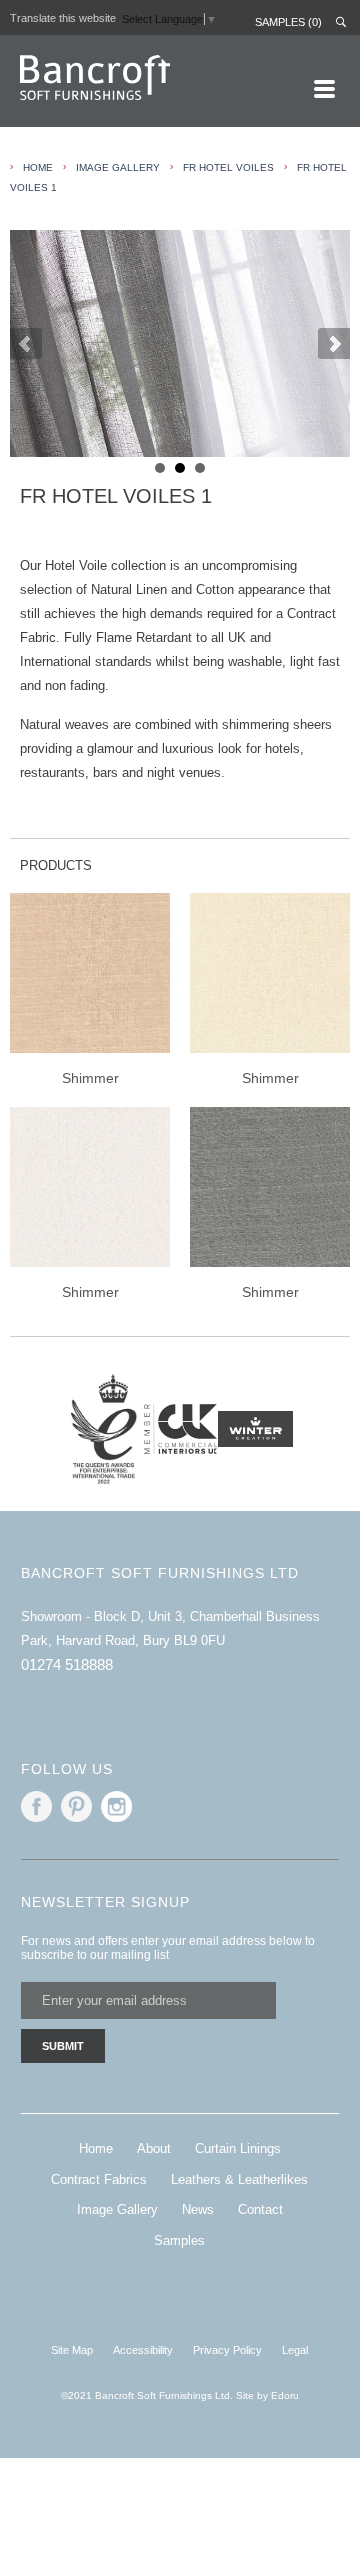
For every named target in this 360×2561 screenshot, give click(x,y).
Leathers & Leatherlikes (239, 2179)
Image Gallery (117, 2209)
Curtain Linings (238, 2148)
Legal (295, 2350)
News (198, 2209)
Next (334, 344)
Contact (260, 2209)
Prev (26, 344)
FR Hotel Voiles (228, 167)
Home (96, 2148)
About (154, 2148)
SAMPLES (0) (288, 22)
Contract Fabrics (99, 2179)
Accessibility (143, 2350)
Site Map (72, 2350)
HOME (38, 167)
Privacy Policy (227, 2350)
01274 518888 (67, 1664)
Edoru (285, 2395)
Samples (179, 2240)
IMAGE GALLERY (118, 167)
